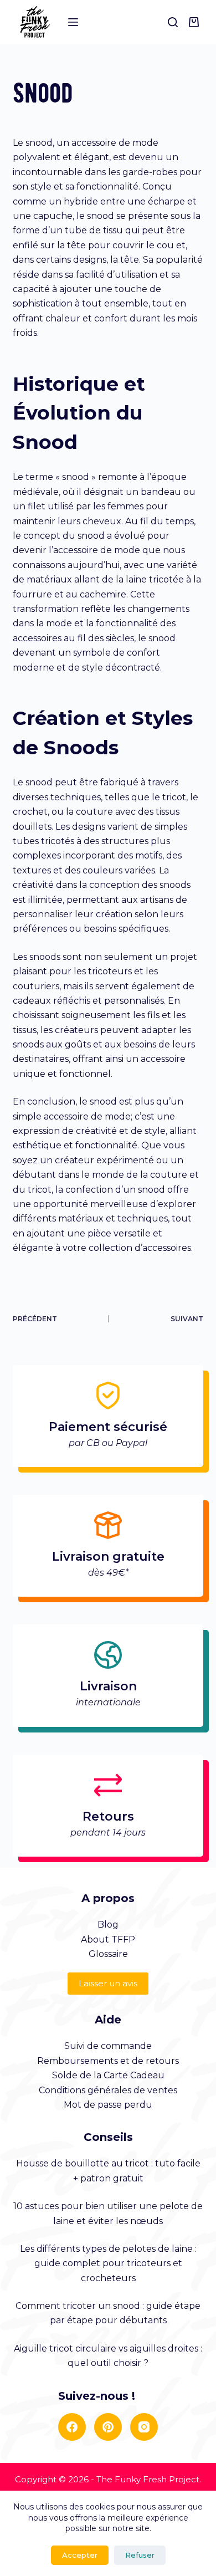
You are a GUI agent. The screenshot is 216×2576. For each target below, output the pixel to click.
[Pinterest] (108, 2427)
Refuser (140, 2555)
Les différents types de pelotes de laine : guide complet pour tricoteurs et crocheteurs (108, 2263)
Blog (108, 1925)
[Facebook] (72, 2427)
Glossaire (108, 1954)
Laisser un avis (108, 1983)
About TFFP (108, 1939)
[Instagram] (144, 2427)
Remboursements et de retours (108, 2061)
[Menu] (73, 22)
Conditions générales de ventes (108, 2090)
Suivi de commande (108, 2046)
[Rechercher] (173, 22)
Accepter (80, 2555)
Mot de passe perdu (108, 2105)
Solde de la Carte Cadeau (108, 2075)
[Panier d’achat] (196, 22)
